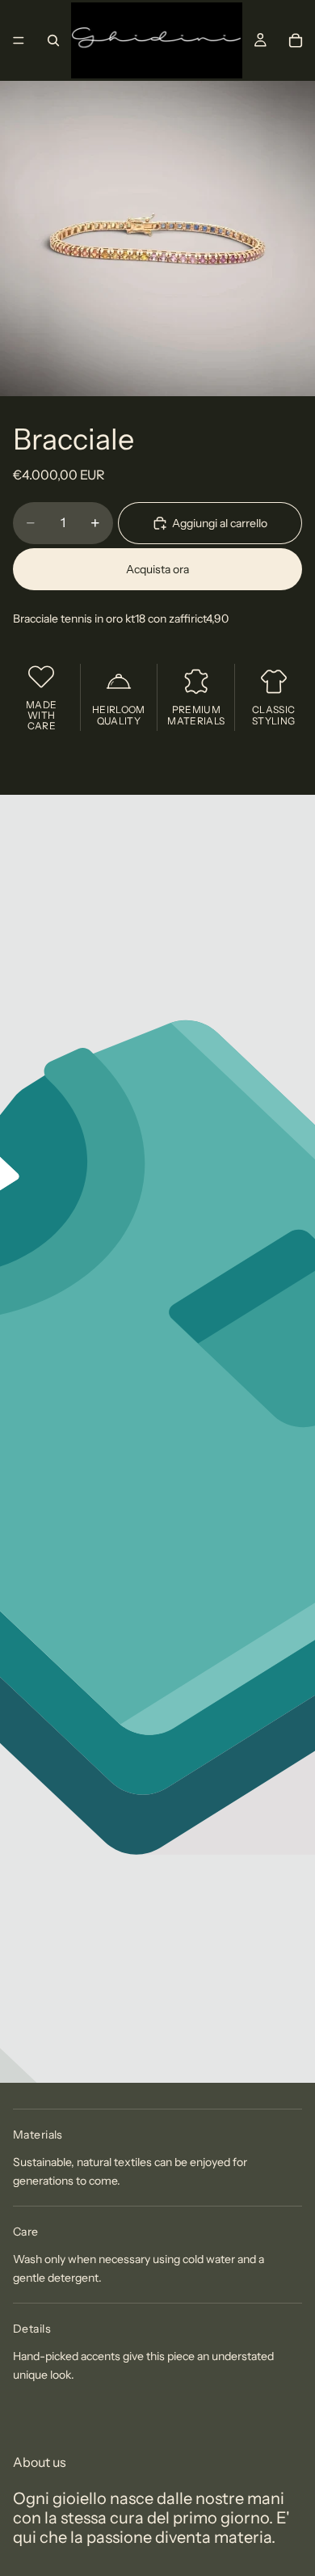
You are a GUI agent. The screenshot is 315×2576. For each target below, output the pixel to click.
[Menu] (19, 40)
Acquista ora (157, 569)
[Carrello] (296, 40)
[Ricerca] (53, 40)
